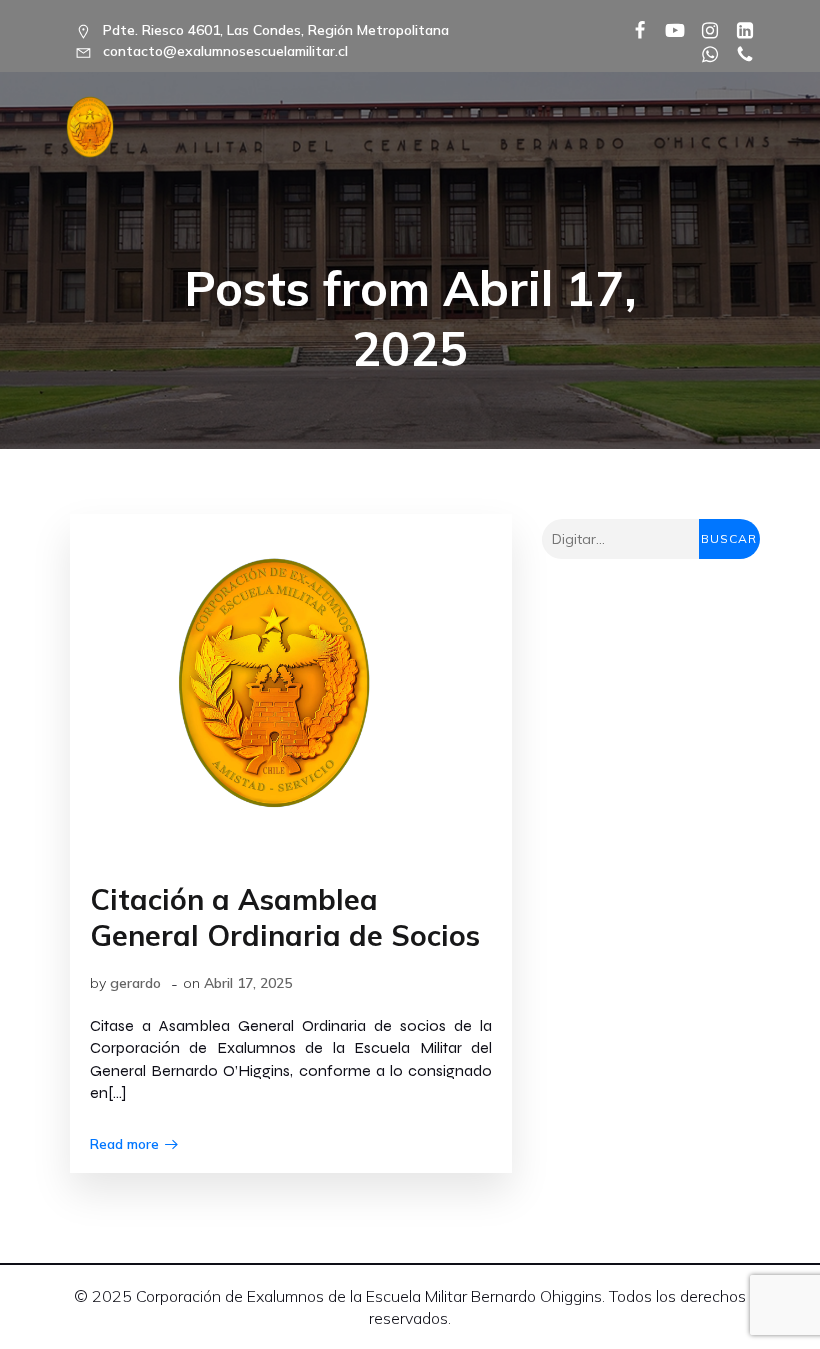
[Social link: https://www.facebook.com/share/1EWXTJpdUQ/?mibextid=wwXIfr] (632, 29)
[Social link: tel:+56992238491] (737, 53)
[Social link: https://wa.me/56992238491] (702, 53)
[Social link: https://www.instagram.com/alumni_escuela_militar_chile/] (702, 29)
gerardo (135, 983)
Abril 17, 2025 (248, 983)
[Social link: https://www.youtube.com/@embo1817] (667, 29)
